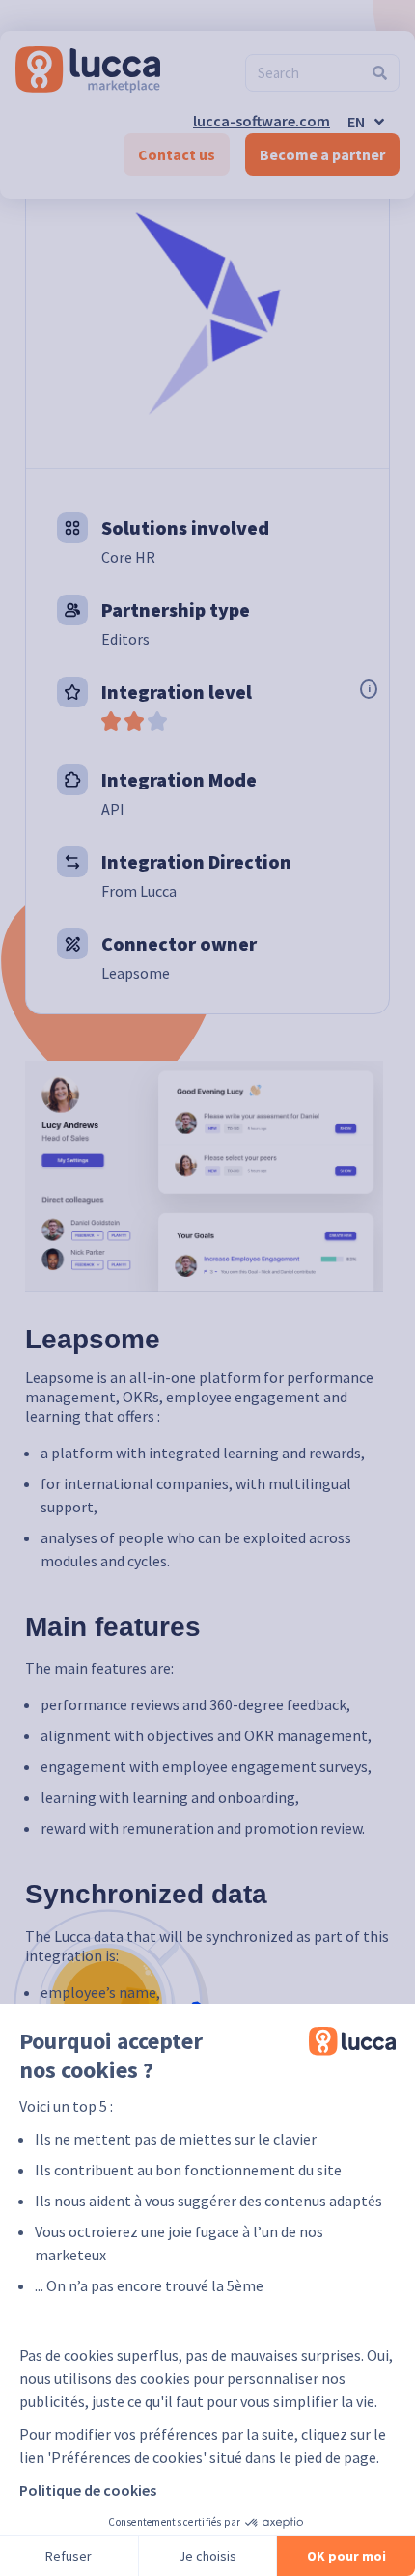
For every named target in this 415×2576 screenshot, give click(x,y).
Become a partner (322, 154)
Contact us (177, 154)
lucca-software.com (262, 121)
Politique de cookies (88, 2490)
